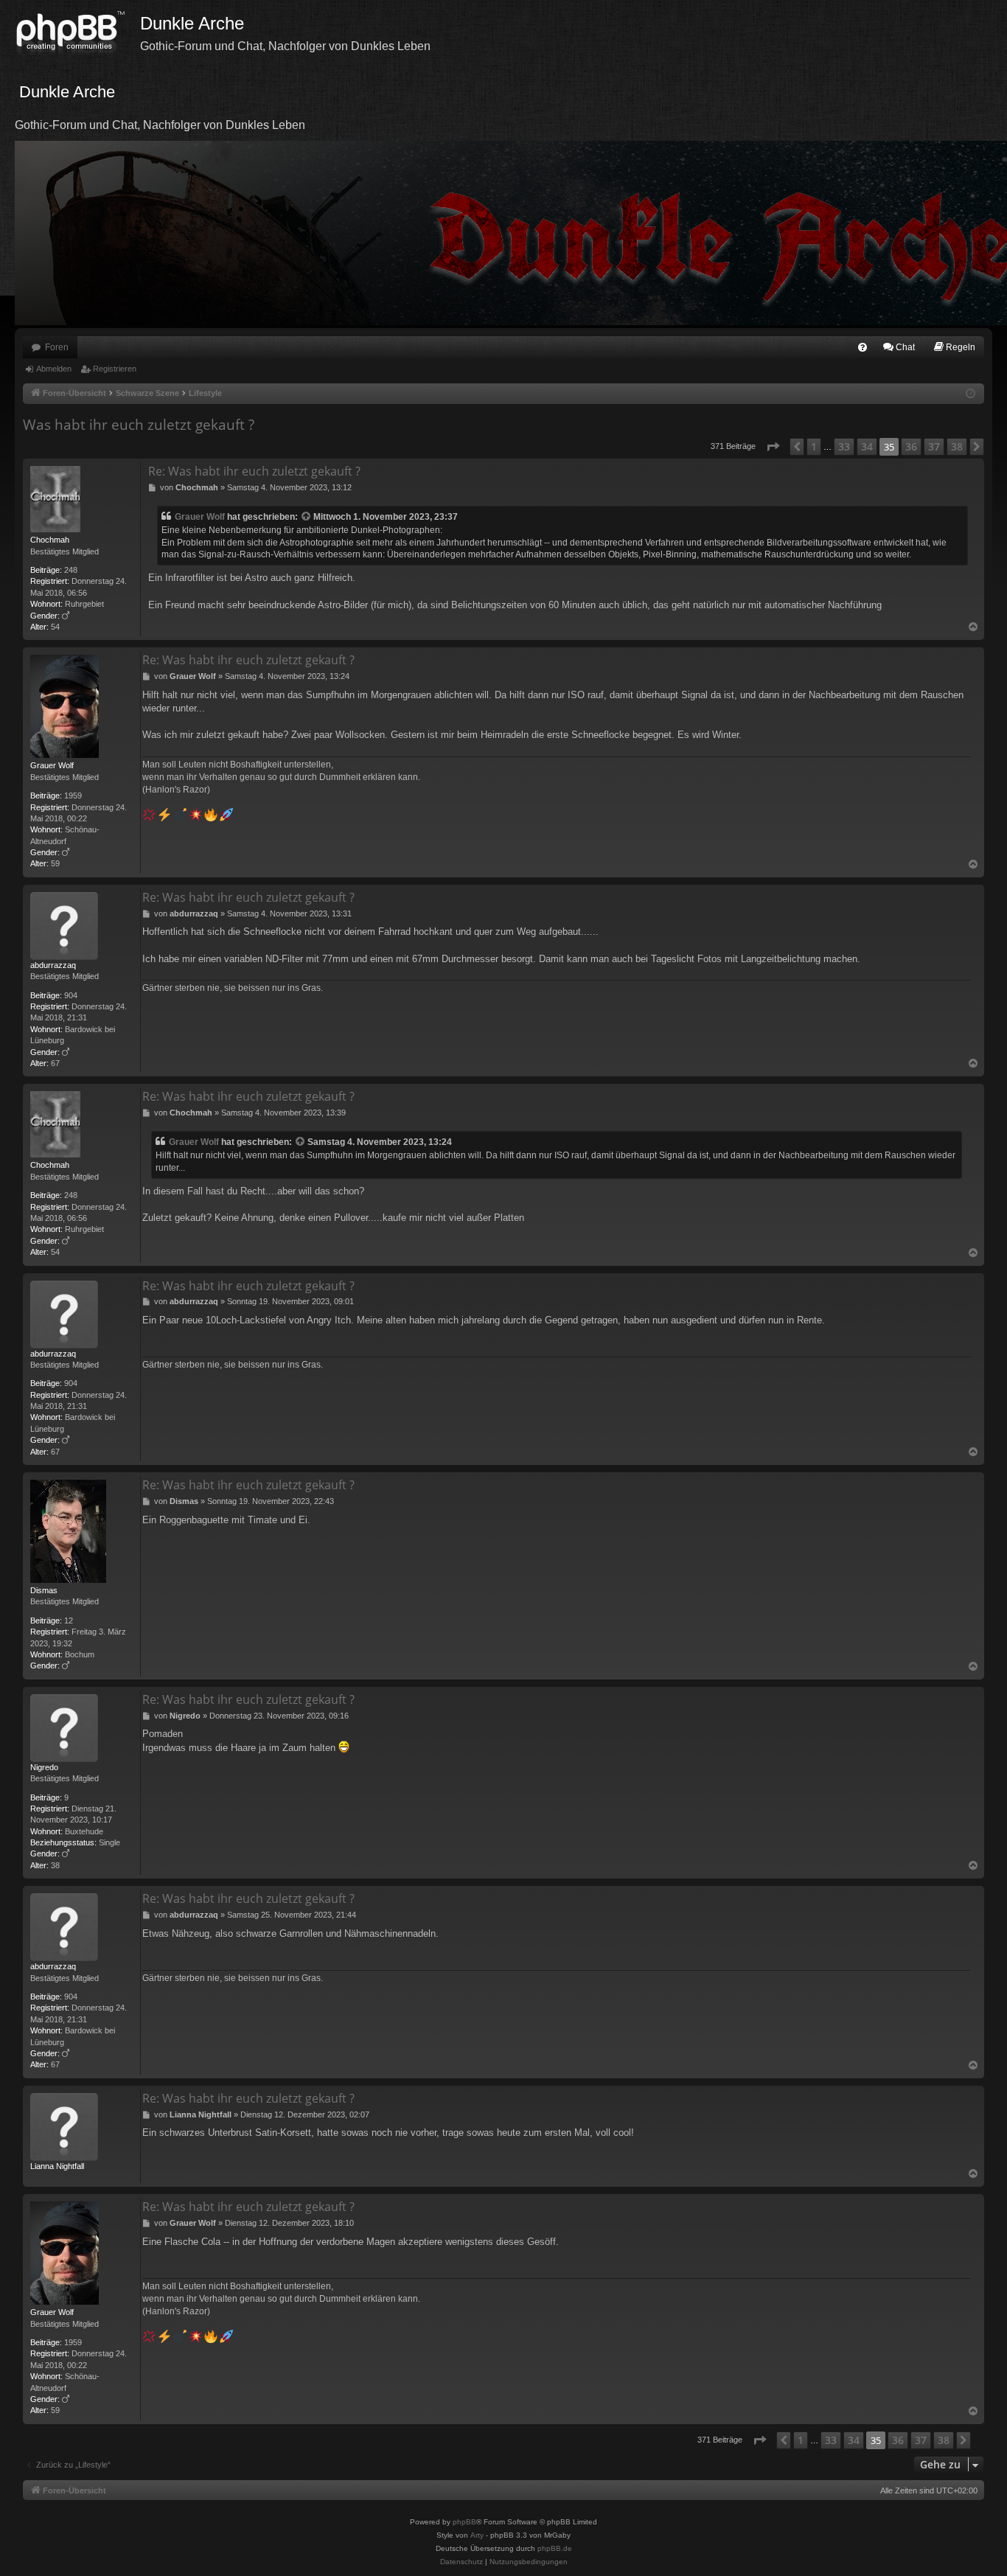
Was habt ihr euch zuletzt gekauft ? (139, 425)
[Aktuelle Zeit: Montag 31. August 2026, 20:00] (971, 394)
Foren (57, 347)
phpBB (464, 2522)
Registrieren (115, 369)
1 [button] (814, 446)
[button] (773, 447)
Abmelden (54, 369)
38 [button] (957, 446)
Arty (477, 2535)
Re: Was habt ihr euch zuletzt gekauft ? (254, 471)
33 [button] (844, 446)
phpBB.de (555, 2548)
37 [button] (934, 446)
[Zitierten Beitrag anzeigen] (307, 517)
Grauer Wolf (200, 517)
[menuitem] (863, 347)
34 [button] (867, 446)
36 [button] (911, 446)
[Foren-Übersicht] (77, 33)
